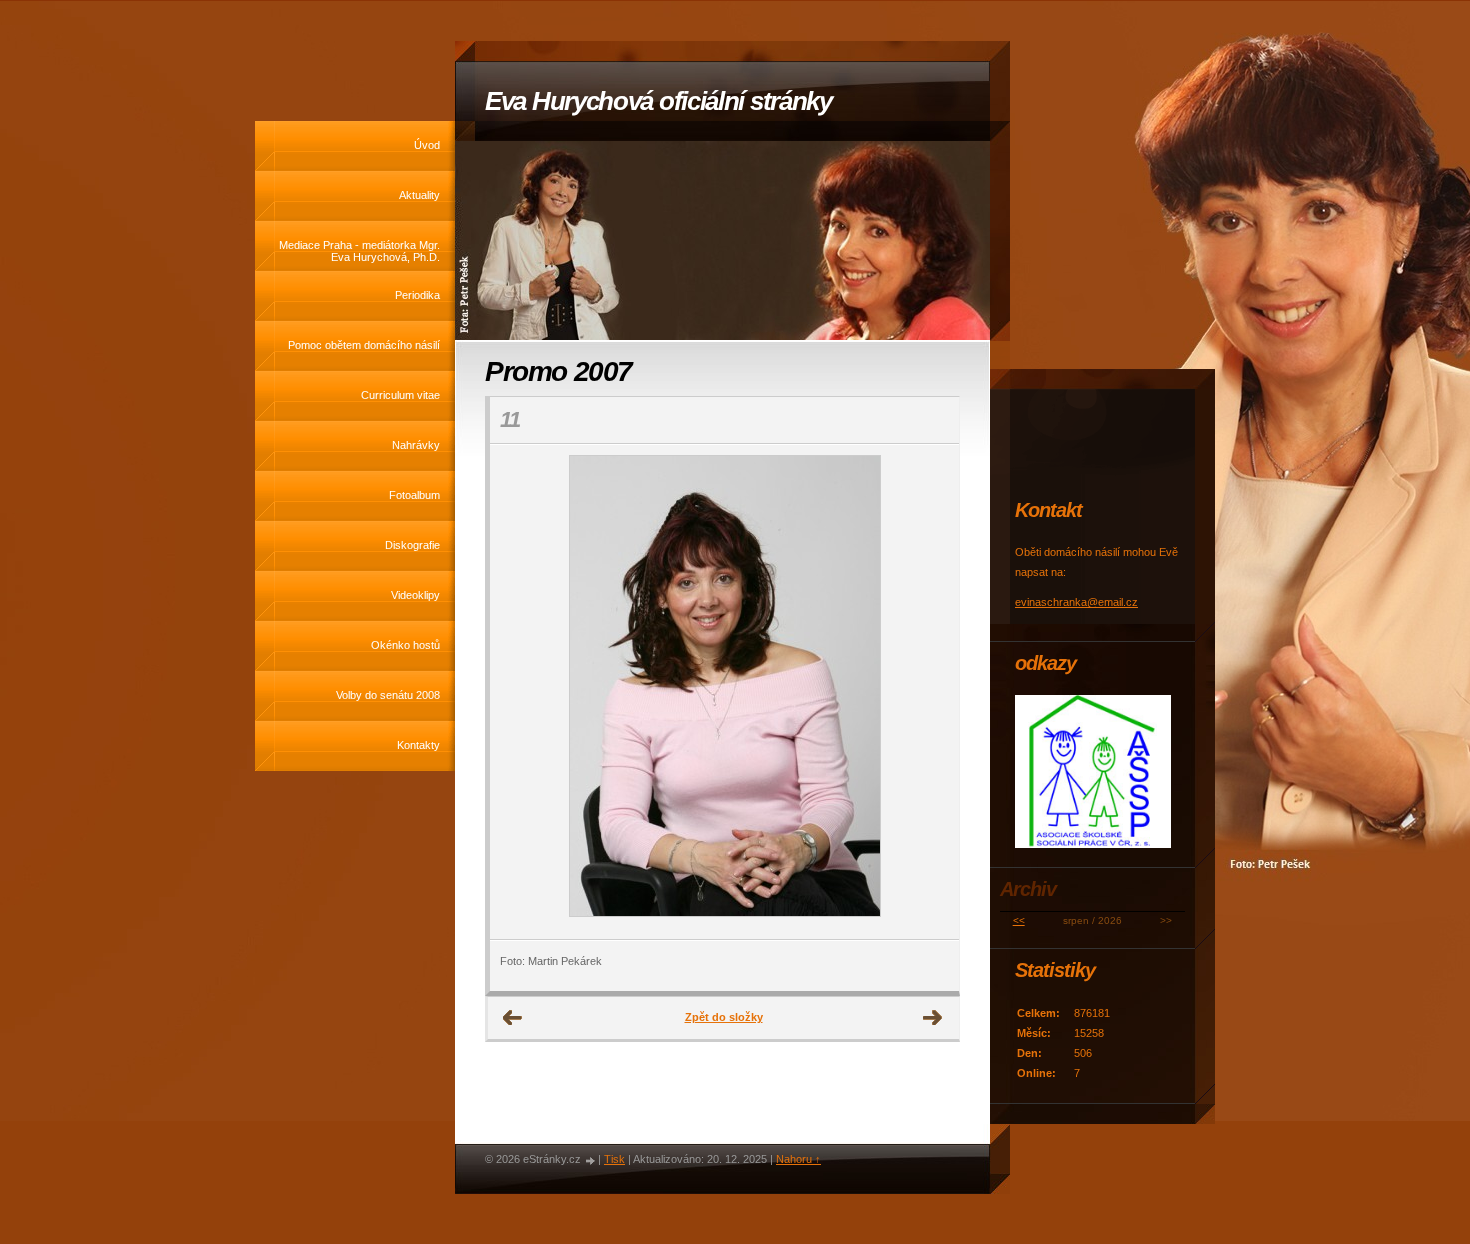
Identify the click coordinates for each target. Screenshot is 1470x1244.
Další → (933, 1018)
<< (1019, 920)
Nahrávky (416, 445)
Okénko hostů (405, 645)
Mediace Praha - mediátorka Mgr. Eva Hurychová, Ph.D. (359, 251)
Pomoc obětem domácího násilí (364, 345)
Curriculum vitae (400, 395)
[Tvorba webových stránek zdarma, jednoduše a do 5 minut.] (591, 1160)
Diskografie (412, 545)
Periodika (417, 295)
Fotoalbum (414, 495)
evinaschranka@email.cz (1076, 602)
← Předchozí (513, 1018)
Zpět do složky (724, 1017)
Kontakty (418, 745)
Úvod (427, 145)
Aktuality (419, 195)
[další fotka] (926, 692)
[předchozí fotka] (522, 692)
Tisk (614, 1159)
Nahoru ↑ (798, 1159)
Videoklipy (415, 595)
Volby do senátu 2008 (388, 695)
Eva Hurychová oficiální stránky (658, 101)
